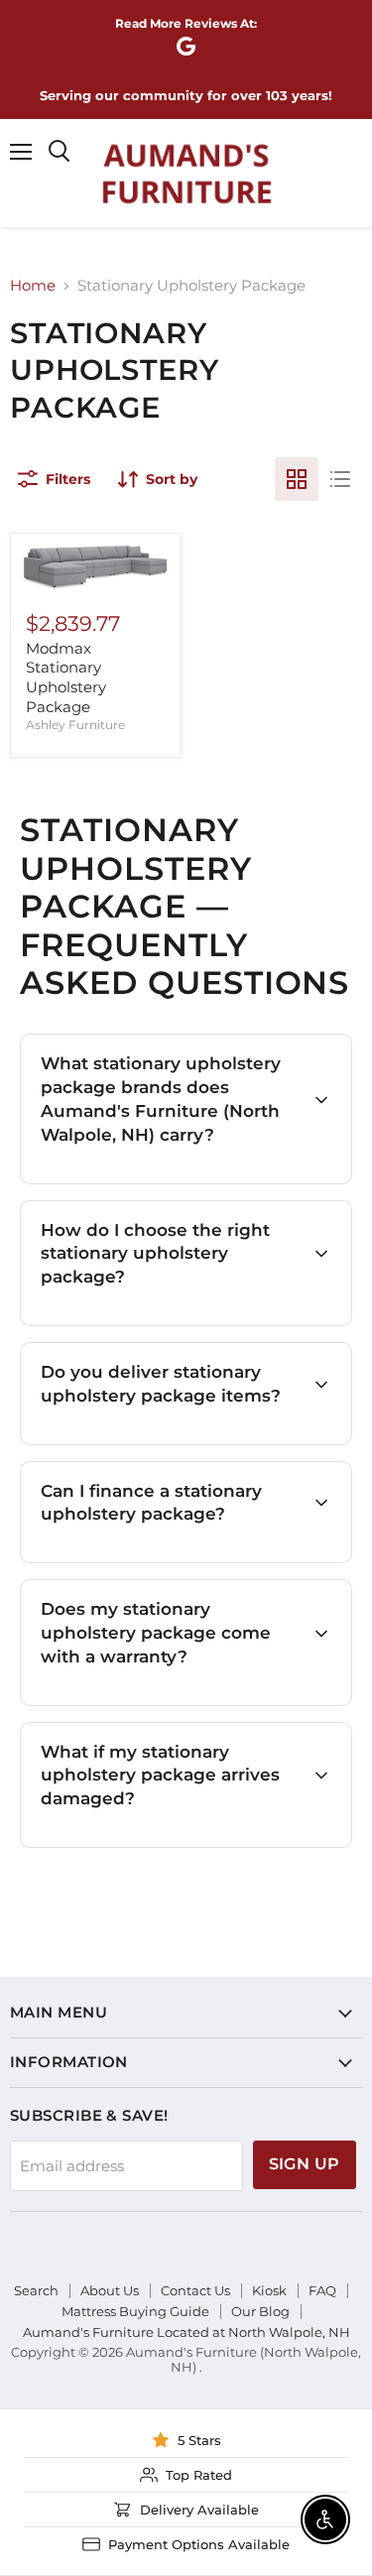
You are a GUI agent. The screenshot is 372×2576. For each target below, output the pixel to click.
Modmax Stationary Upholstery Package (66, 677)
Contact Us (195, 2290)
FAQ (322, 2290)
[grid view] (297, 479)
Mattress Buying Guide (135, 2311)
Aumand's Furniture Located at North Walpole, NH (186, 2332)
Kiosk (269, 2290)
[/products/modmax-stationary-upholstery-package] (96, 568)
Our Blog (260, 2311)
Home (33, 285)
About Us (110, 2290)
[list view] (340, 479)
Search (36, 2290)
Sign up (305, 2164)
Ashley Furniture (75, 725)
